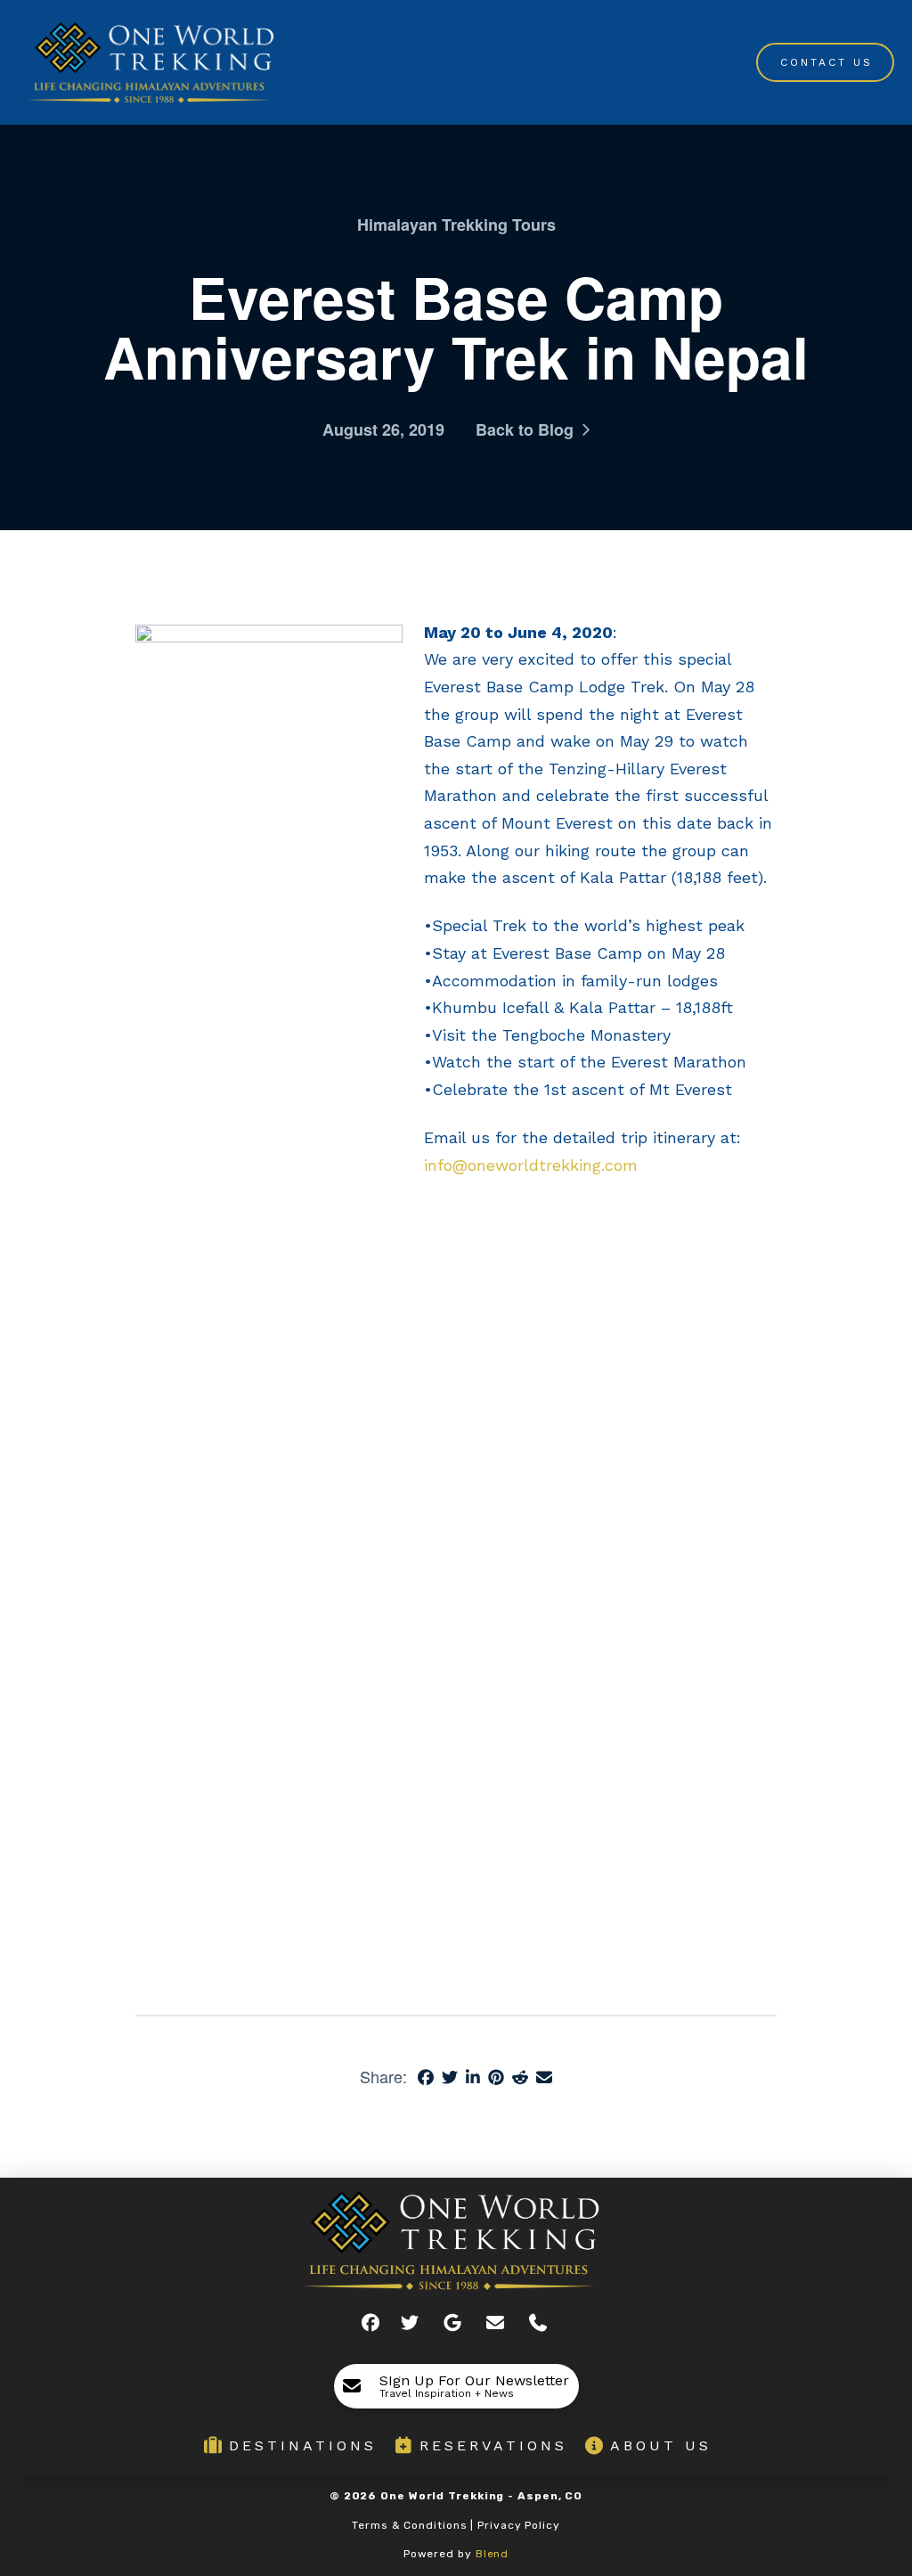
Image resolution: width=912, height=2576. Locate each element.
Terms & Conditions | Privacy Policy (456, 2525)
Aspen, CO (550, 2496)
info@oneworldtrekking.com (531, 1165)
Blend (493, 2554)
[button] (456, 2386)
